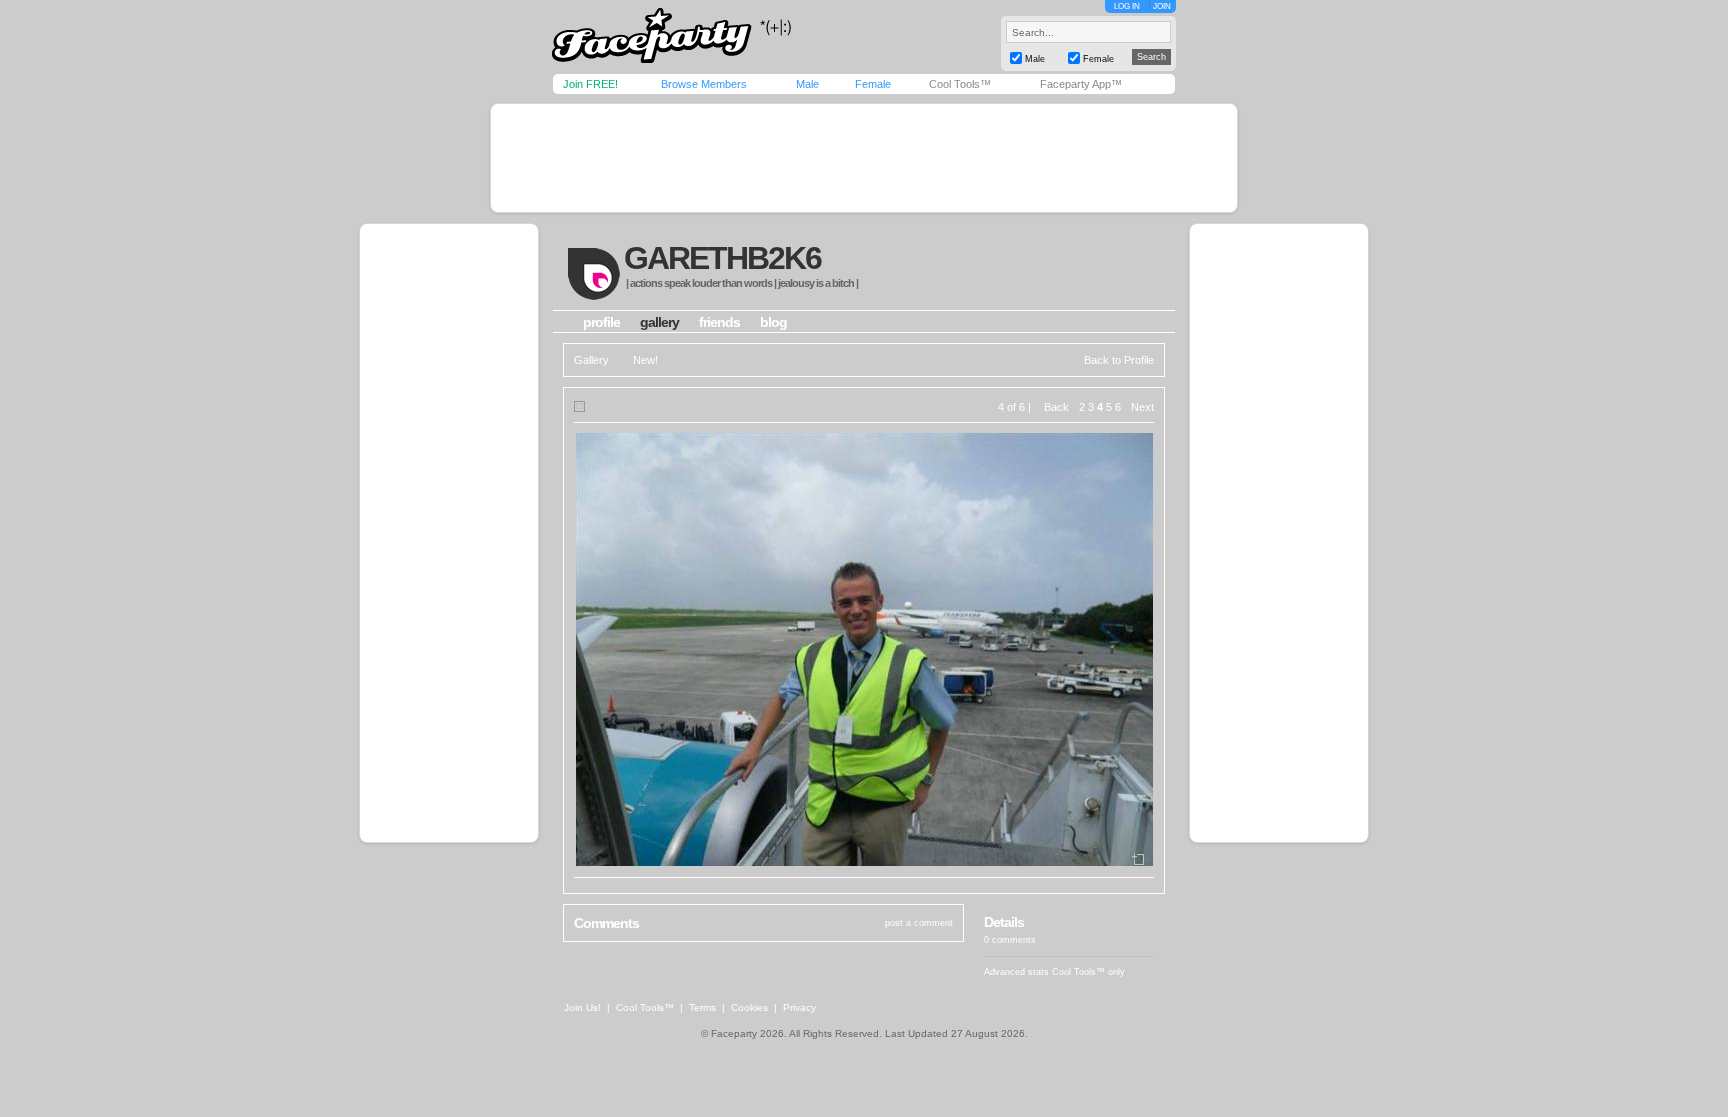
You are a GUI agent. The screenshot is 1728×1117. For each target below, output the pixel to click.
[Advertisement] (864, 158)
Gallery (591, 360)
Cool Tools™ (960, 84)
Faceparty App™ (1081, 84)
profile (601, 322)
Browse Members (704, 84)
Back (1056, 407)
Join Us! (582, 1007)
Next (1142, 407)
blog (773, 322)
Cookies (749, 1007)
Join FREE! (590, 84)
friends (719, 322)
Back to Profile (1119, 360)
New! (645, 360)
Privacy (799, 1007)
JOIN (1162, 6)
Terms (702, 1007)
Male (807, 84)
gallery (659, 322)
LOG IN (1127, 6)
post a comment (919, 923)
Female (873, 84)
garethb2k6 (722, 258)
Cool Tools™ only (1088, 972)
